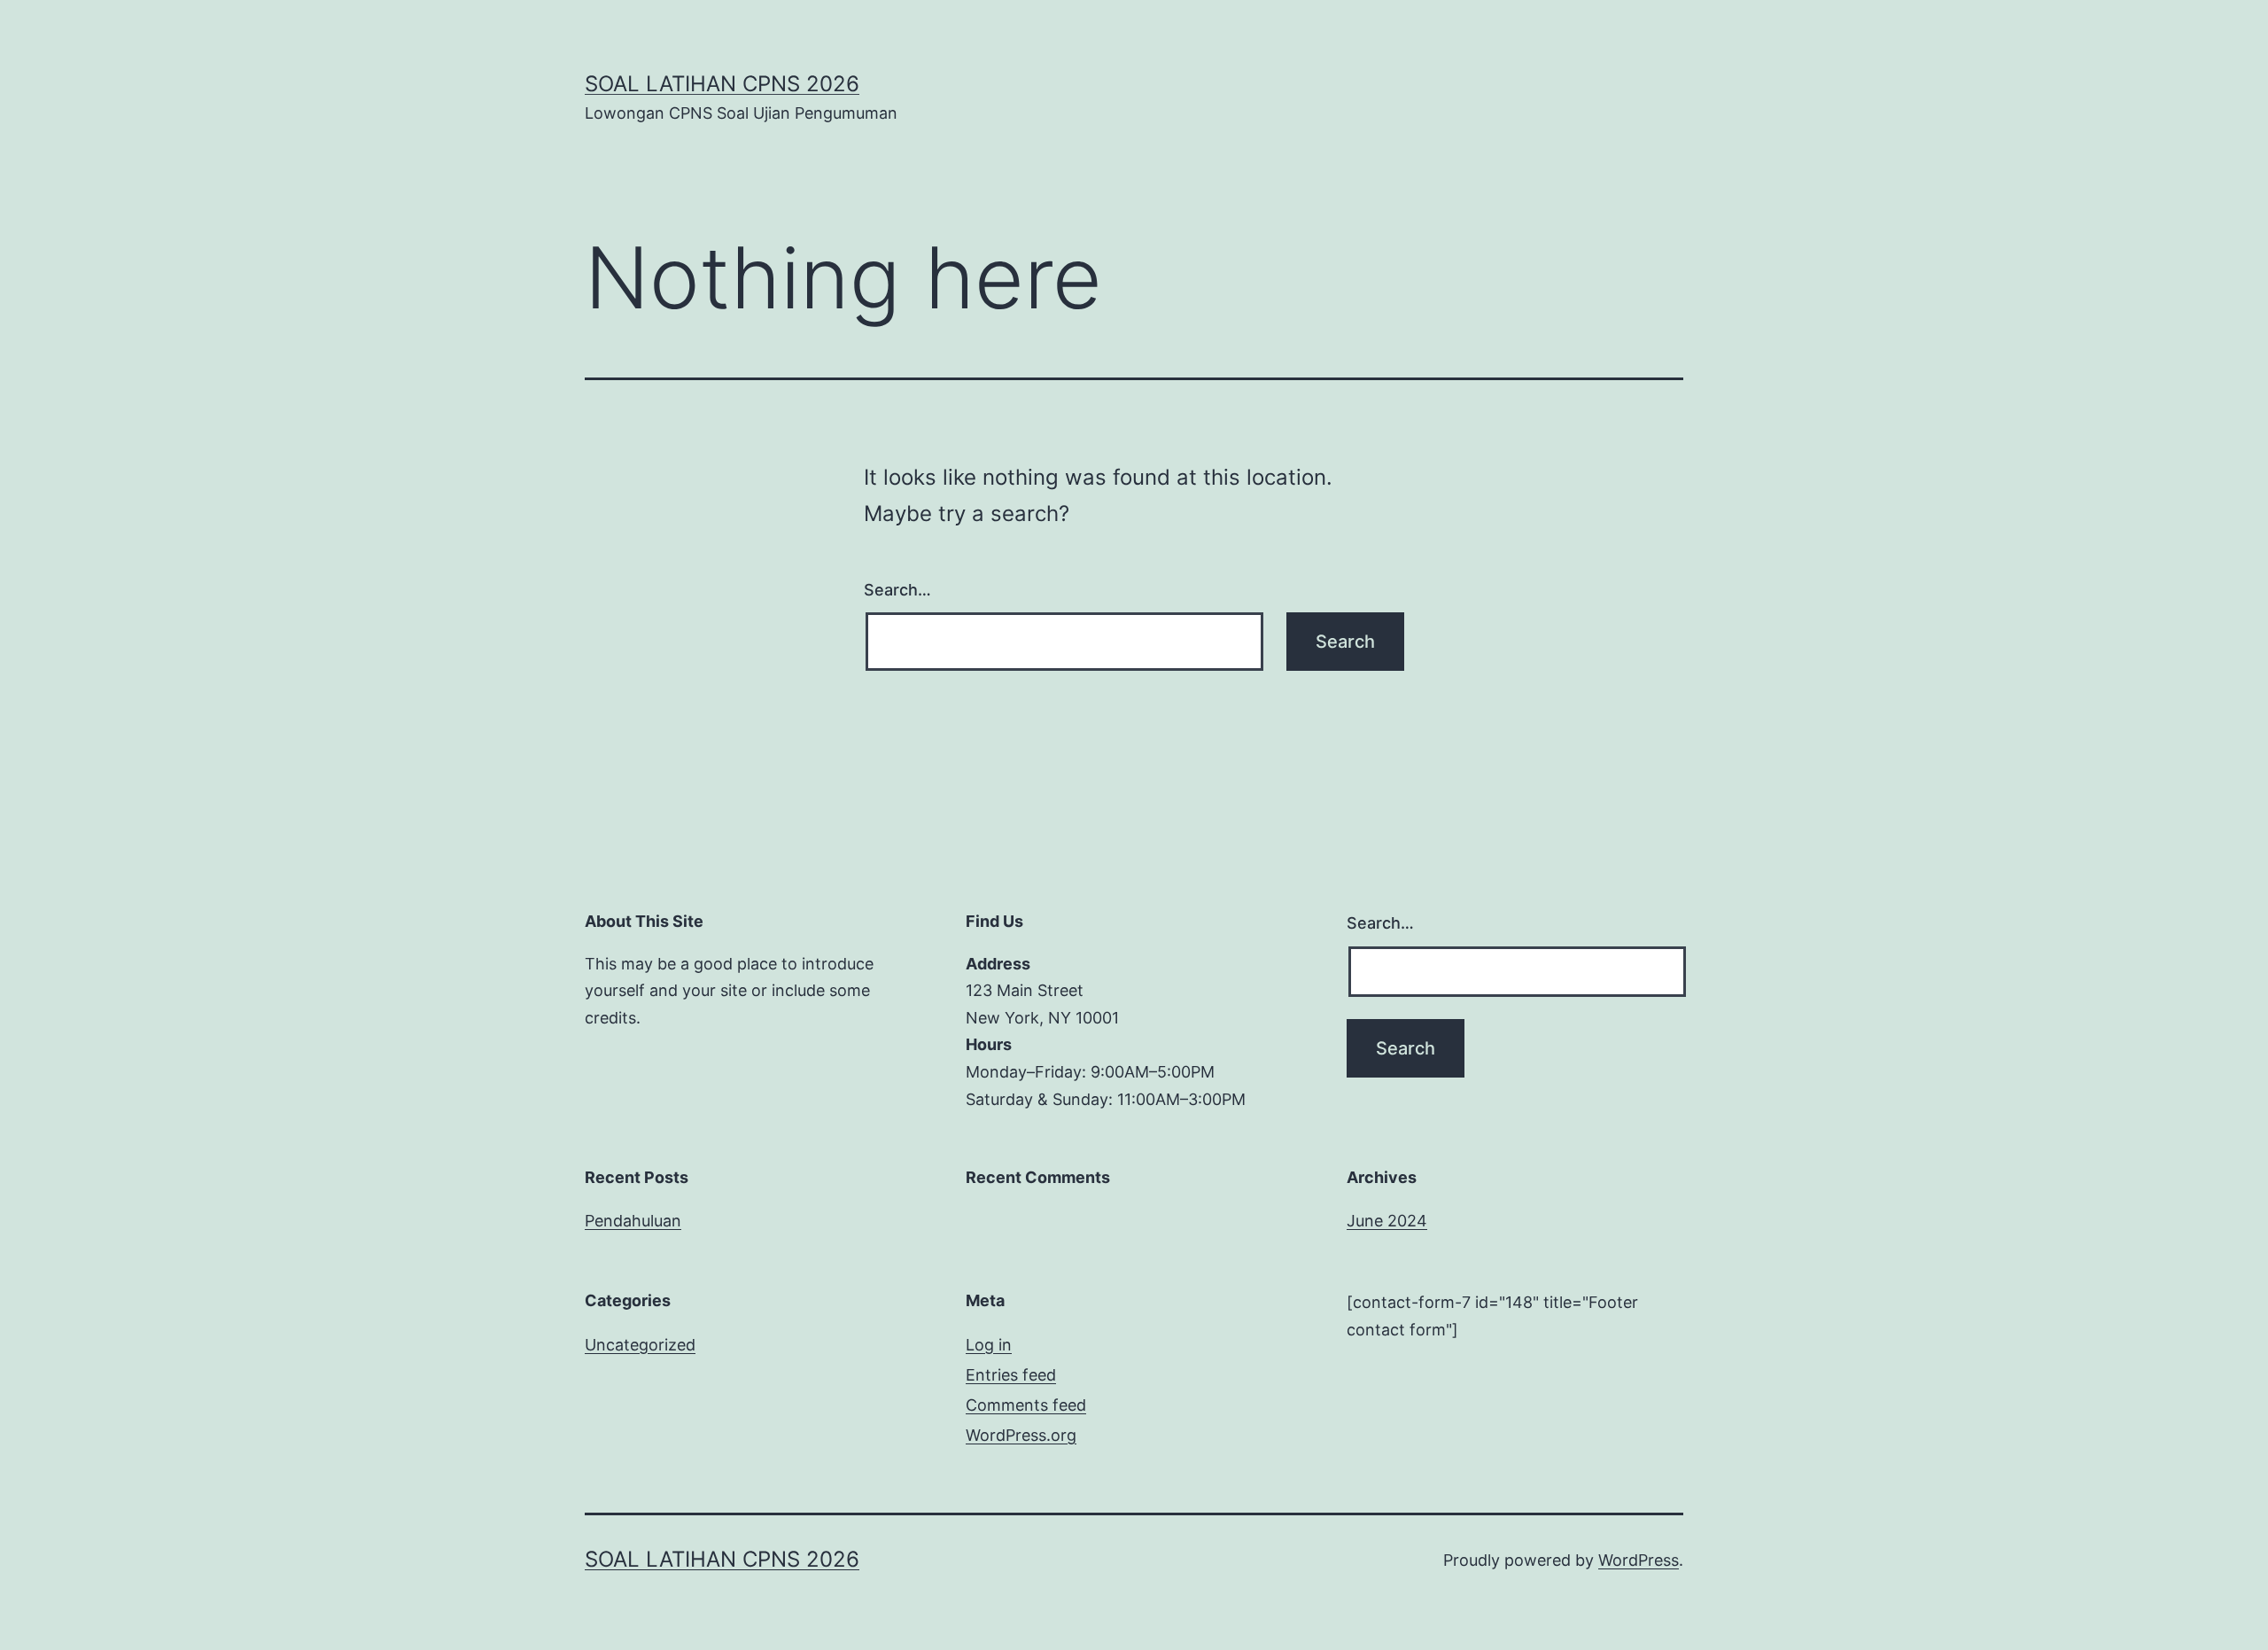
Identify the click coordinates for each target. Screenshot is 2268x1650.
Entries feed (1011, 1375)
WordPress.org (1021, 1435)
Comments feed (1026, 1405)
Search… (897, 590)
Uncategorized (640, 1345)
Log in (989, 1345)
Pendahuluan (633, 1221)
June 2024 (1387, 1221)
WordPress (1639, 1560)
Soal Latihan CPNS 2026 (722, 84)
